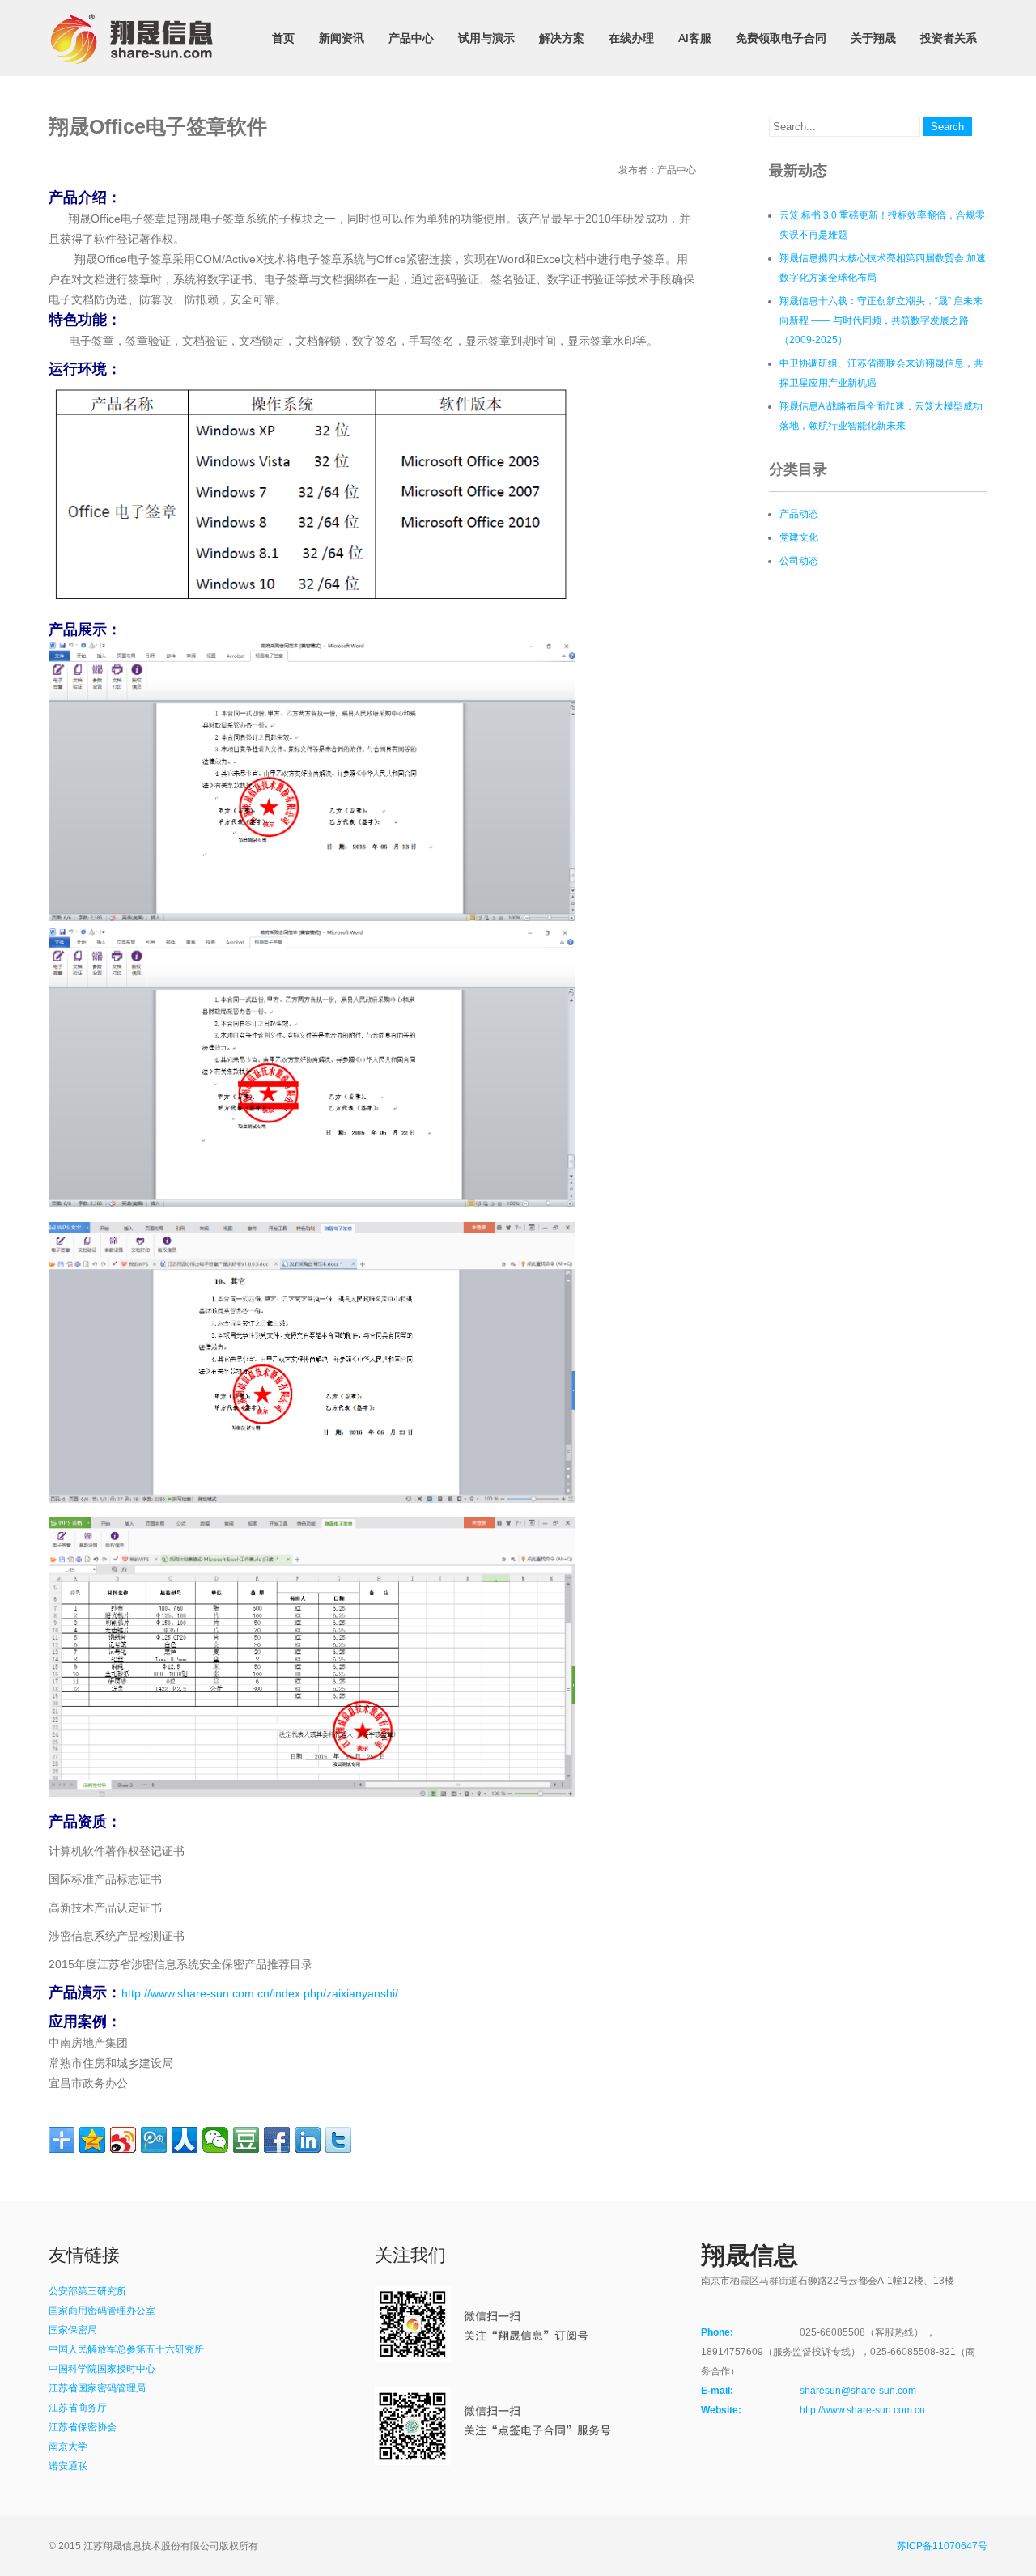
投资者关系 (949, 38)
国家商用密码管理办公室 (102, 2311)
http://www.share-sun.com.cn (862, 2410)
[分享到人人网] (185, 2140)
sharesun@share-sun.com (858, 2391)
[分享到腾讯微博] (154, 2140)
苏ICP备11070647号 (942, 2546)
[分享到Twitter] (338, 2140)
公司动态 (799, 561)
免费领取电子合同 (781, 38)
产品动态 (799, 514)
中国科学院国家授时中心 (102, 2369)
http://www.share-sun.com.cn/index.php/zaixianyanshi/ (260, 1993)
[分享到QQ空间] (92, 2140)
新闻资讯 (342, 38)
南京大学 (68, 2447)
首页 (283, 38)
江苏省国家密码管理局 (97, 2388)
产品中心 (411, 38)
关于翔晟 (873, 38)
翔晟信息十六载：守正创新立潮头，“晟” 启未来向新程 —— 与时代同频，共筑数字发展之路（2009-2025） (881, 320)
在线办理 (631, 38)
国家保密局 (73, 2330)
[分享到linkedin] (308, 2140)
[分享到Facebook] (277, 2140)
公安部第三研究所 (87, 2291)
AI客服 (695, 38)
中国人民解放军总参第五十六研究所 (126, 2349)
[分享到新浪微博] (123, 2140)
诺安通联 (68, 2466)
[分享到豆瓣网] (246, 2140)
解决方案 (562, 38)
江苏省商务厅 (78, 2408)
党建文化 (799, 537)
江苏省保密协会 (83, 2427)
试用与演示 (486, 38)
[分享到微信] (215, 2140)
